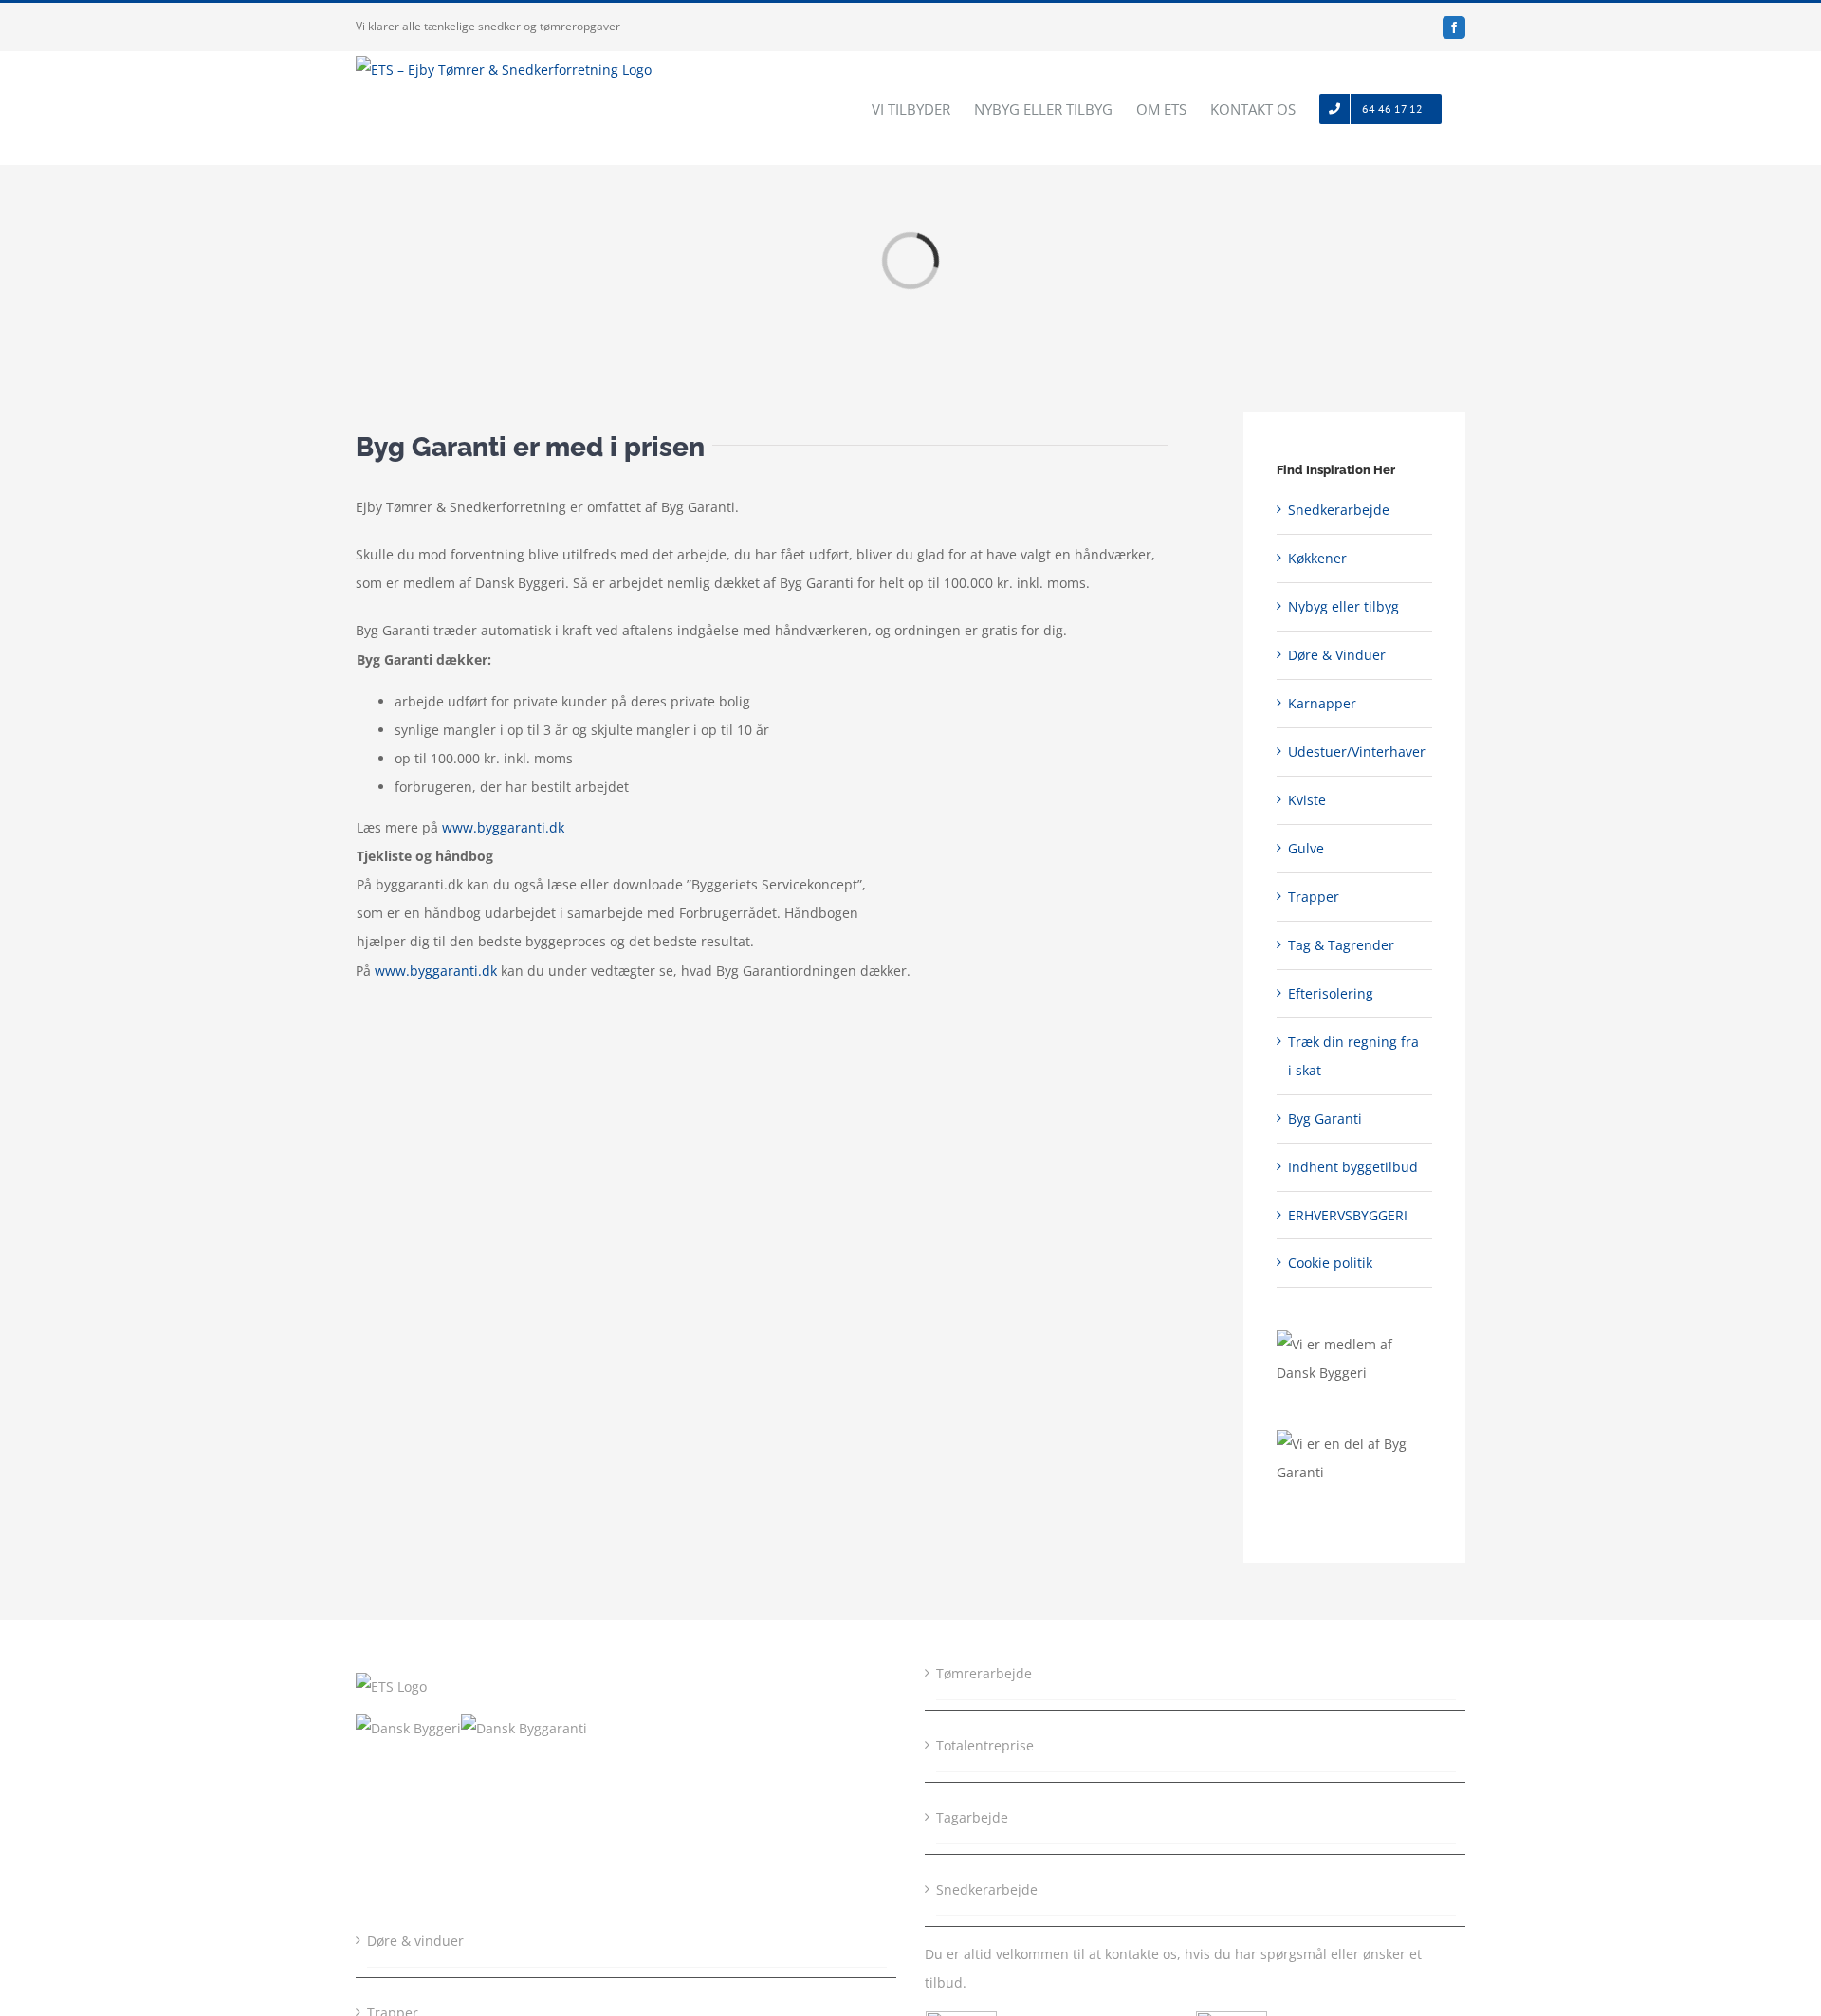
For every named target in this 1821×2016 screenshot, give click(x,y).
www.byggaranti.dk (503, 827)
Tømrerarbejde (984, 1673)
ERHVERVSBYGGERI (1348, 1215)
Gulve (1306, 848)
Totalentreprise (985, 1745)
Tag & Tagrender (1341, 945)
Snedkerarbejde (1339, 510)
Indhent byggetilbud (1353, 1167)
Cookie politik (1330, 1263)
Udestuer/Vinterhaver (1357, 751)
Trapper (1314, 897)
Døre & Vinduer (1337, 655)
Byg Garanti (1325, 1118)
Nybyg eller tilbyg (1343, 606)
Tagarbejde (972, 1817)
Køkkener (1317, 558)
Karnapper (1322, 703)
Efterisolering (1331, 993)
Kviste (1307, 800)
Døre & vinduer (415, 1941)
